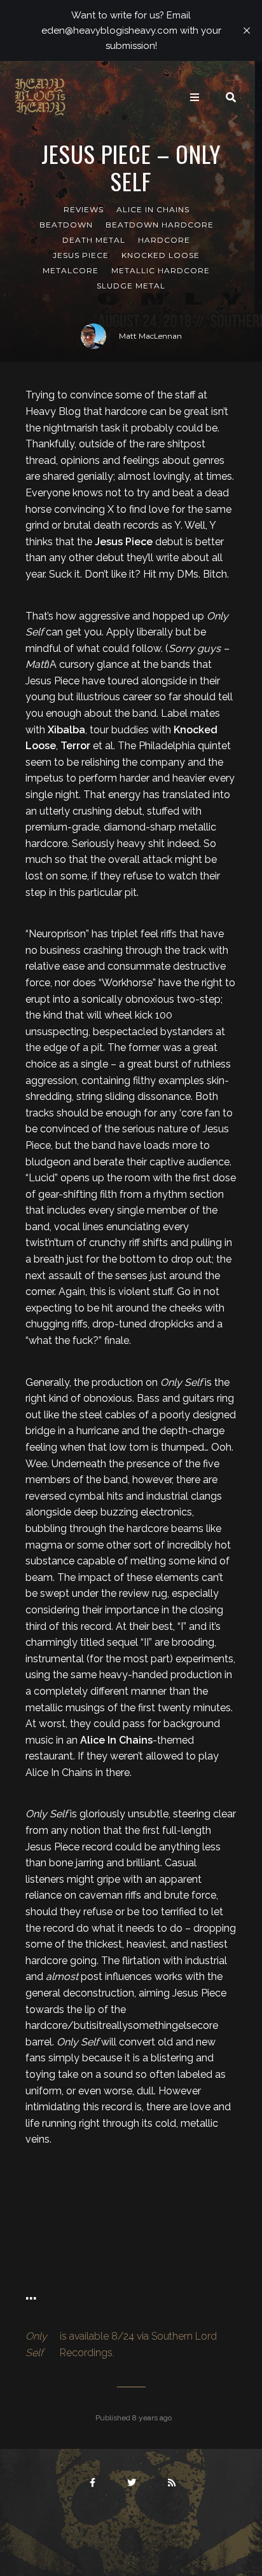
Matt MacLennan (150, 336)
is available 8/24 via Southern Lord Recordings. (121, 2344)
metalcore (71, 270)
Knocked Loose (161, 255)
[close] (247, 31)
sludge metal (131, 286)
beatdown (66, 225)
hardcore (164, 240)
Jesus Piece (81, 255)
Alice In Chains (153, 209)
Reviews (84, 209)
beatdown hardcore (160, 225)
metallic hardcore (161, 270)
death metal (94, 240)
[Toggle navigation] (195, 97)
